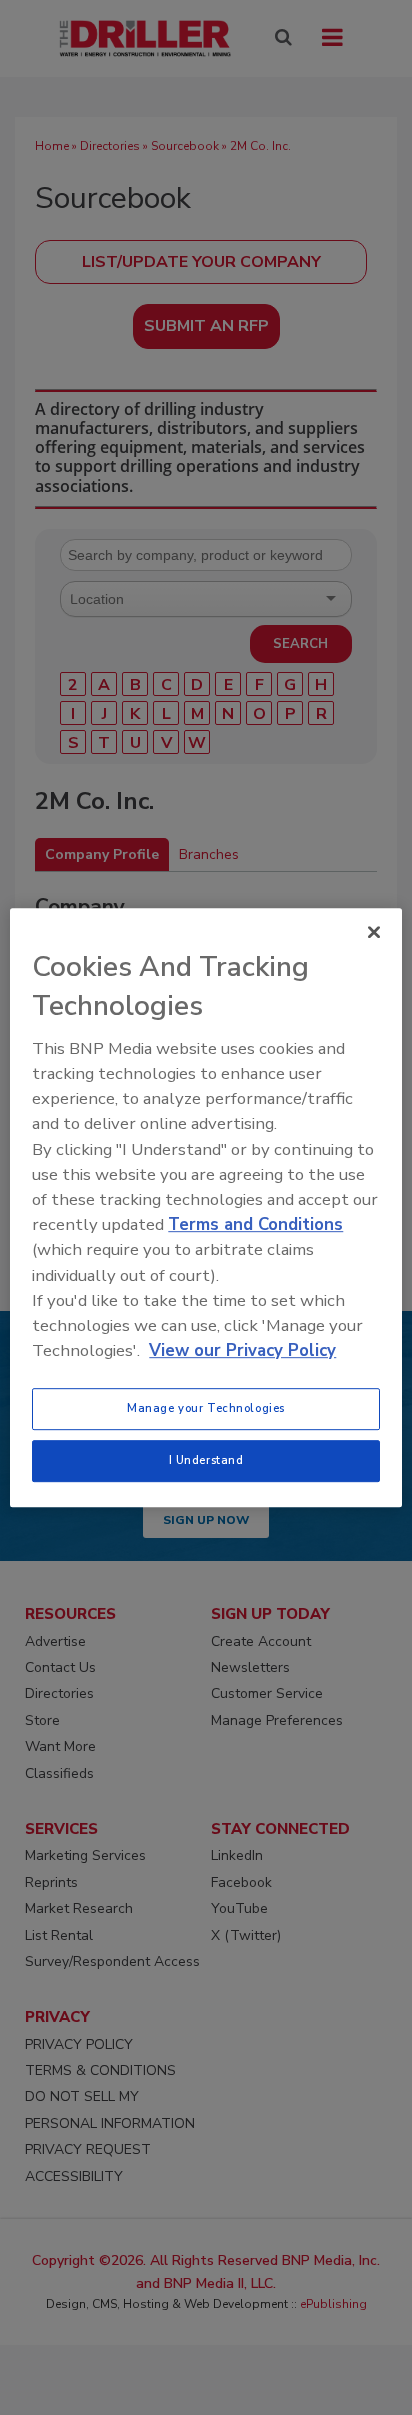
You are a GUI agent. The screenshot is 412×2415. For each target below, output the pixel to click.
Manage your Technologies (206, 1408)
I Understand (206, 1460)
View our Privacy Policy (242, 1350)
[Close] (374, 932)
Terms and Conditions (255, 1224)
